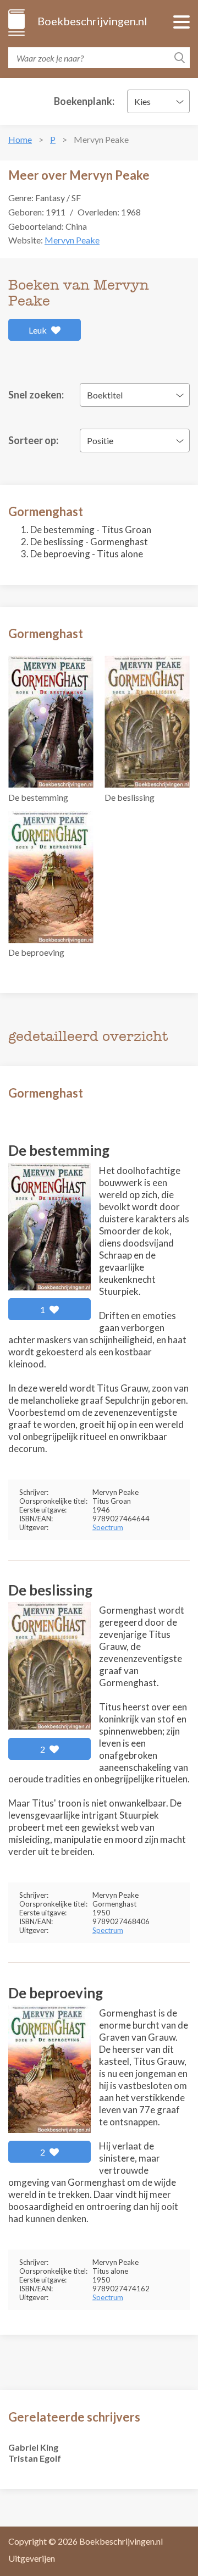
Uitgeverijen (32, 2558)
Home (20, 139)
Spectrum (108, 1527)
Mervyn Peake (72, 240)
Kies (142, 101)
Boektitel (105, 395)
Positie (100, 441)
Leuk (38, 330)
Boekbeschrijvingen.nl (92, 21)
